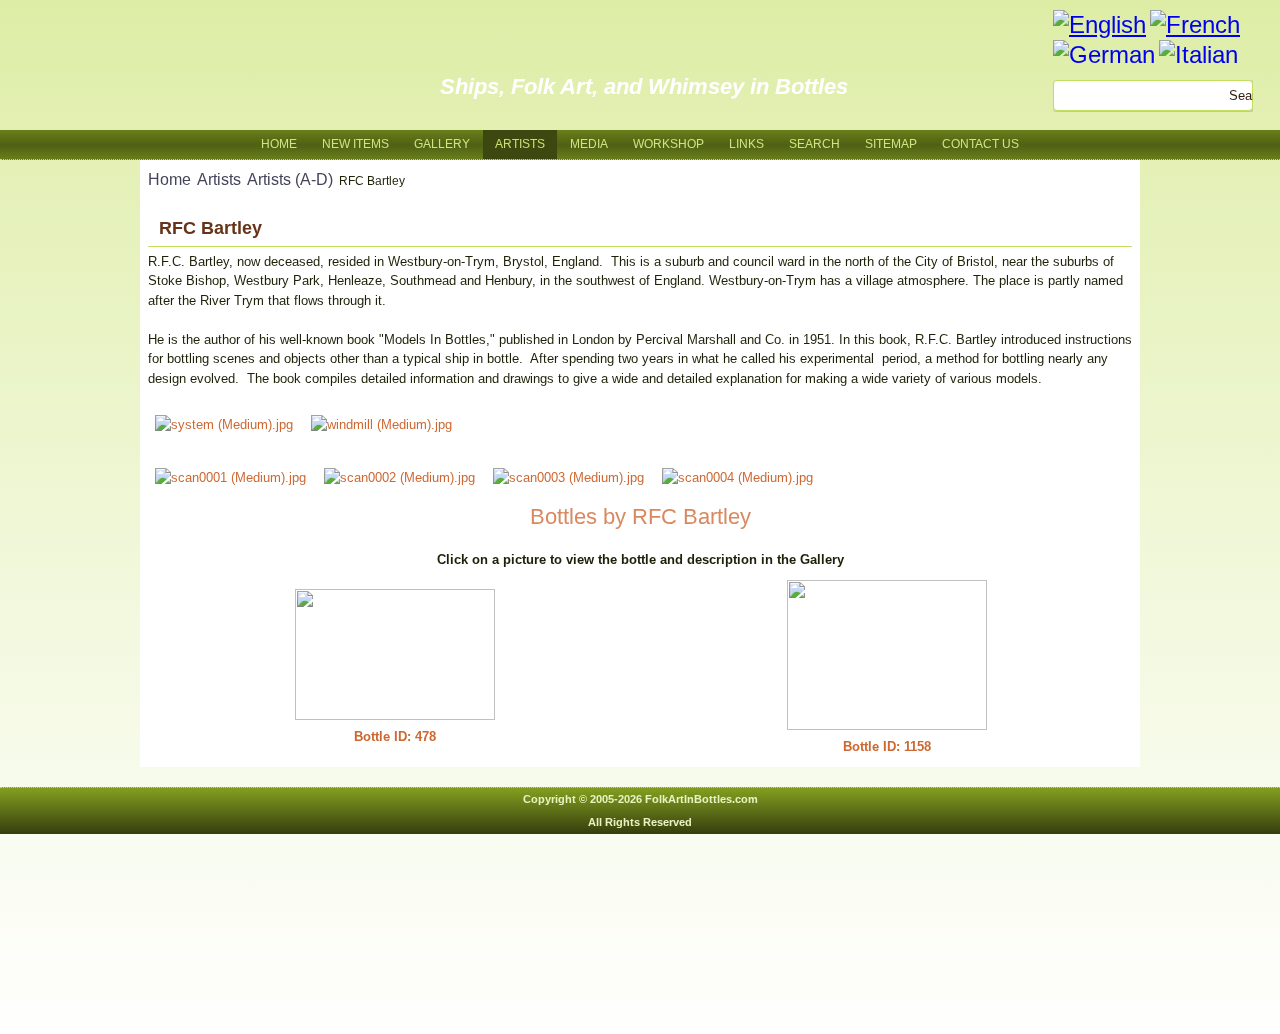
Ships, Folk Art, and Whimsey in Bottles (644, 86)
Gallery (442, 144)
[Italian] (1198, 54)
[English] (1099, 24)
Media (589, 144)
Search (814, 144)
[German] (1104, 54)
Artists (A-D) (290, 179)
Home (279, 144)
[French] (1195, 24)
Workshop (668, 144)
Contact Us (980, 144)
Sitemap (891, 144)
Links (746, 144)
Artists (520, 144)
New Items (355, 144)
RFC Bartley (210, 228)
